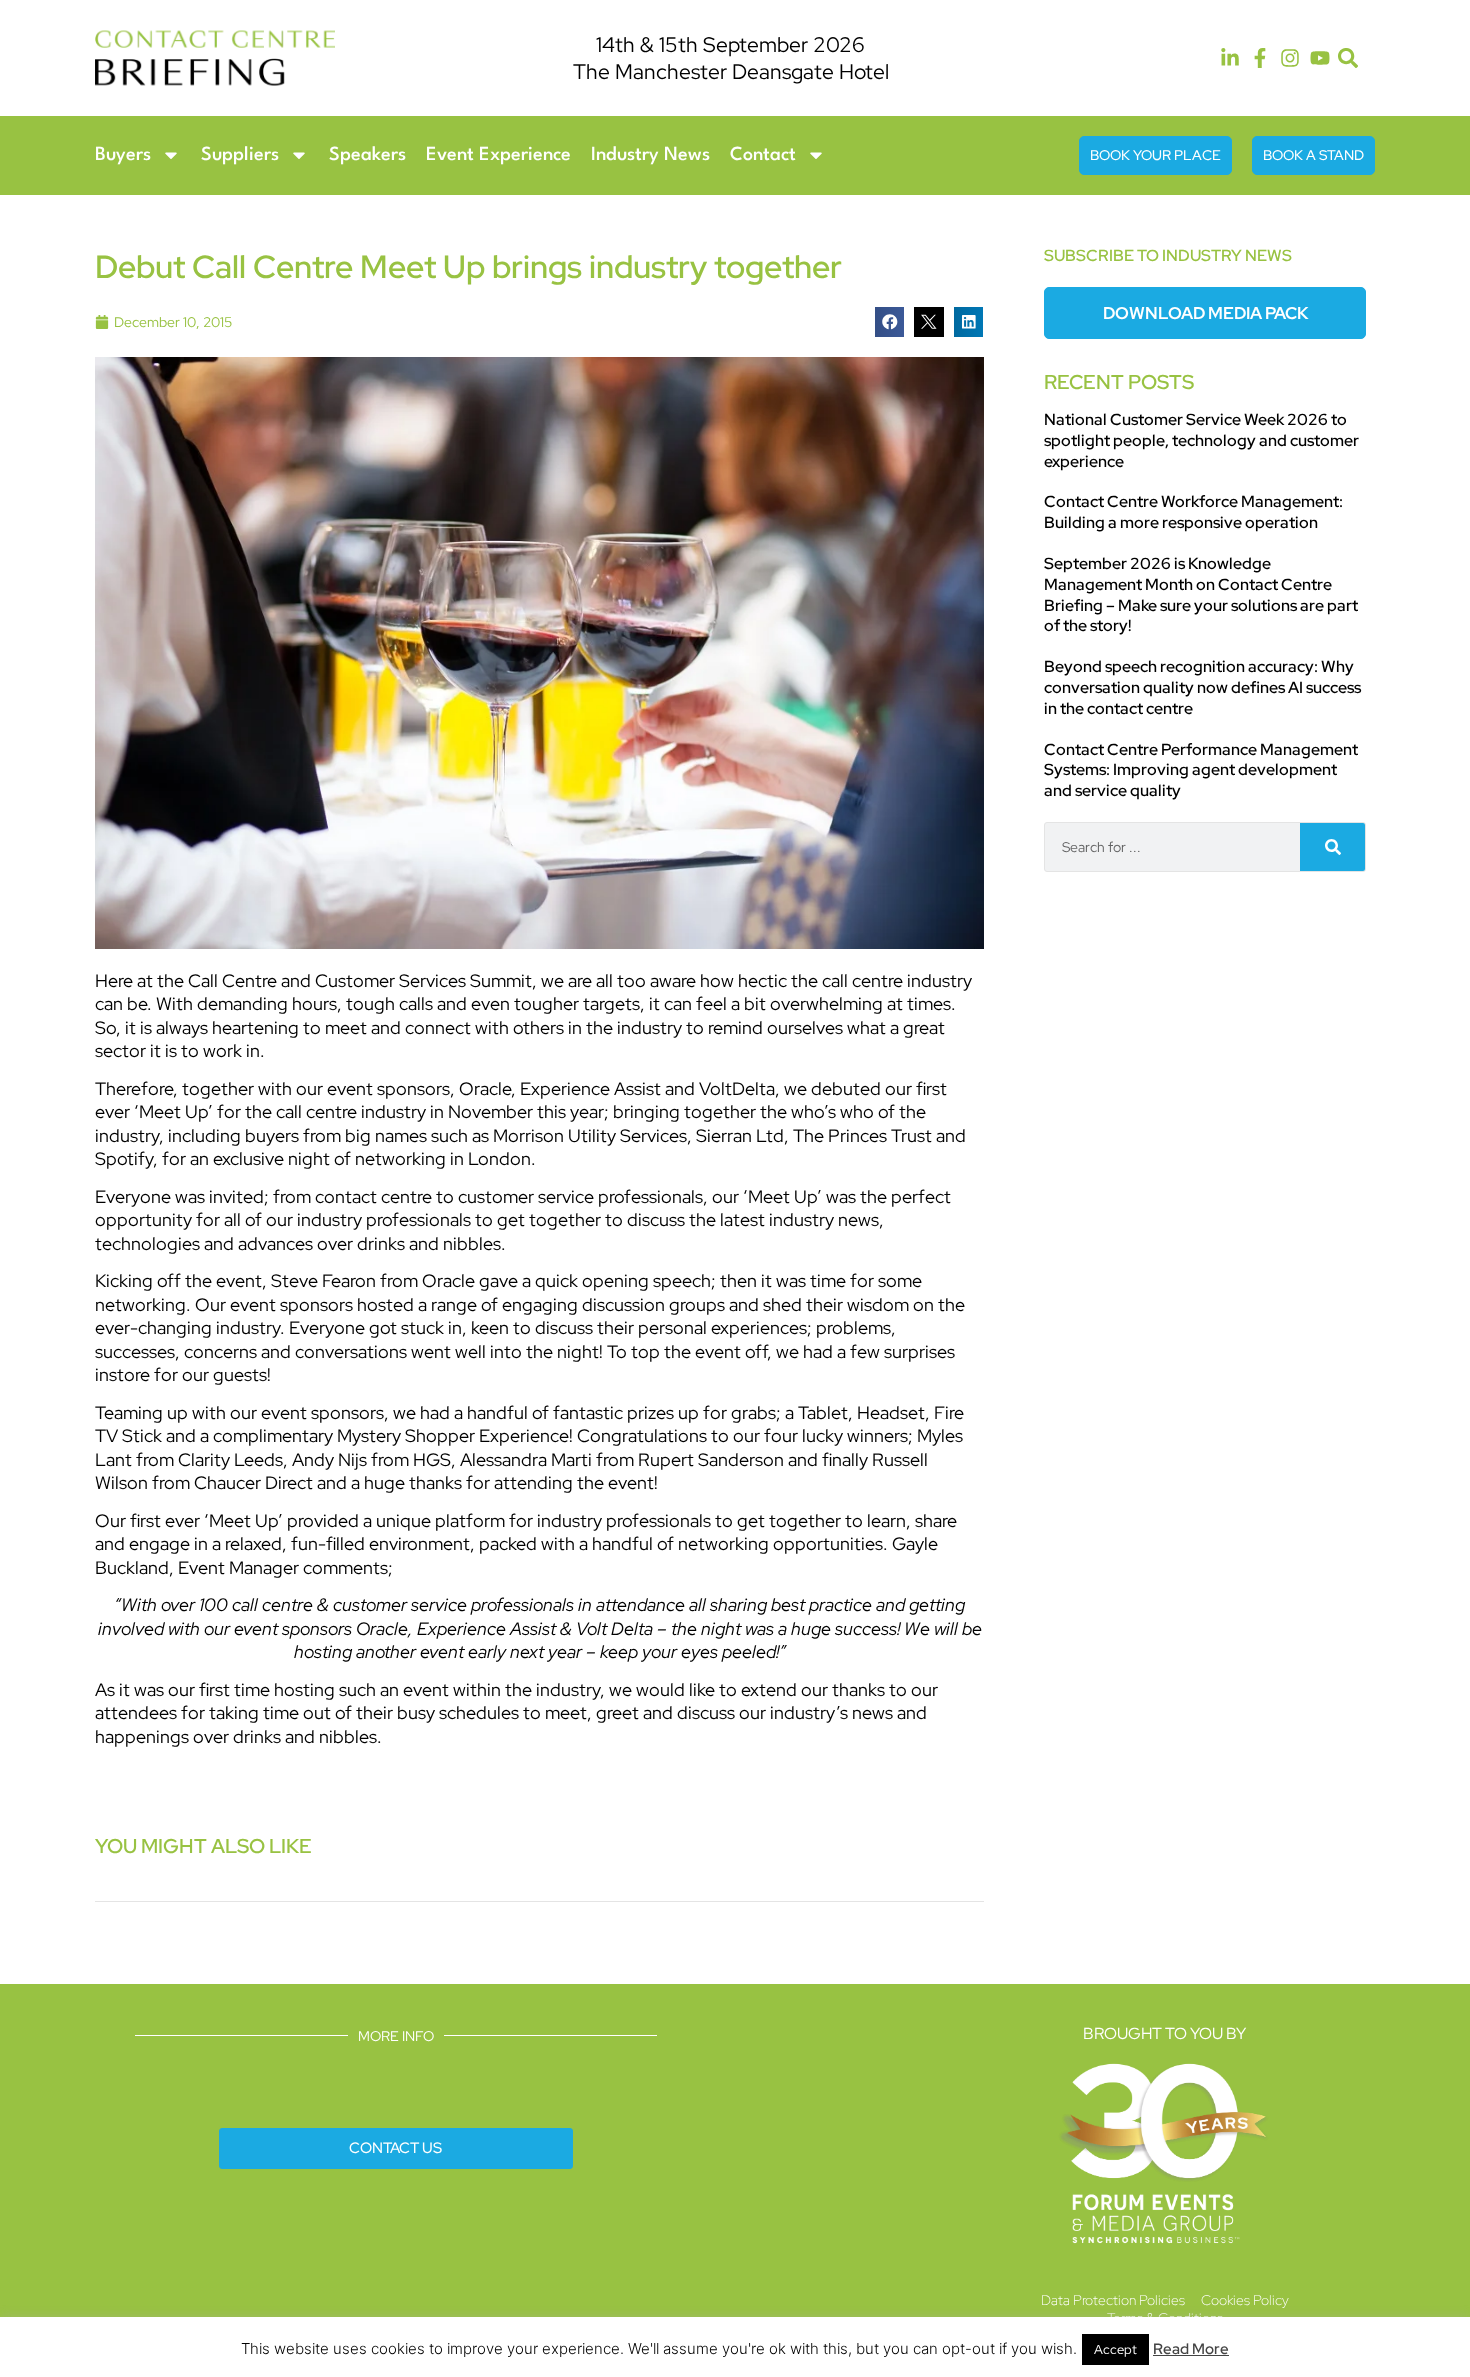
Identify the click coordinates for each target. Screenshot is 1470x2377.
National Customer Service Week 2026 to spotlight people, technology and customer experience (1201, 440)
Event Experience (498, 155)
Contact (763, 155)
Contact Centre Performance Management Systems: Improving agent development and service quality (1201, 770)
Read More (1191, 2349)
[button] (1348, 58)
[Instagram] (1290, 58)
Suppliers (240, 155)
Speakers (367, 155)
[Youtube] (1320, 58)
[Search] (1332, 847)
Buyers (123, 155)
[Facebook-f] (1260, 58)
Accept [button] (1115, 2349)
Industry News (650, 155)
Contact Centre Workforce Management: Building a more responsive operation (1193, 512)
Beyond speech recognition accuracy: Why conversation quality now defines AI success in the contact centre (1202, 687)
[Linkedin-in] (1230, 58)
